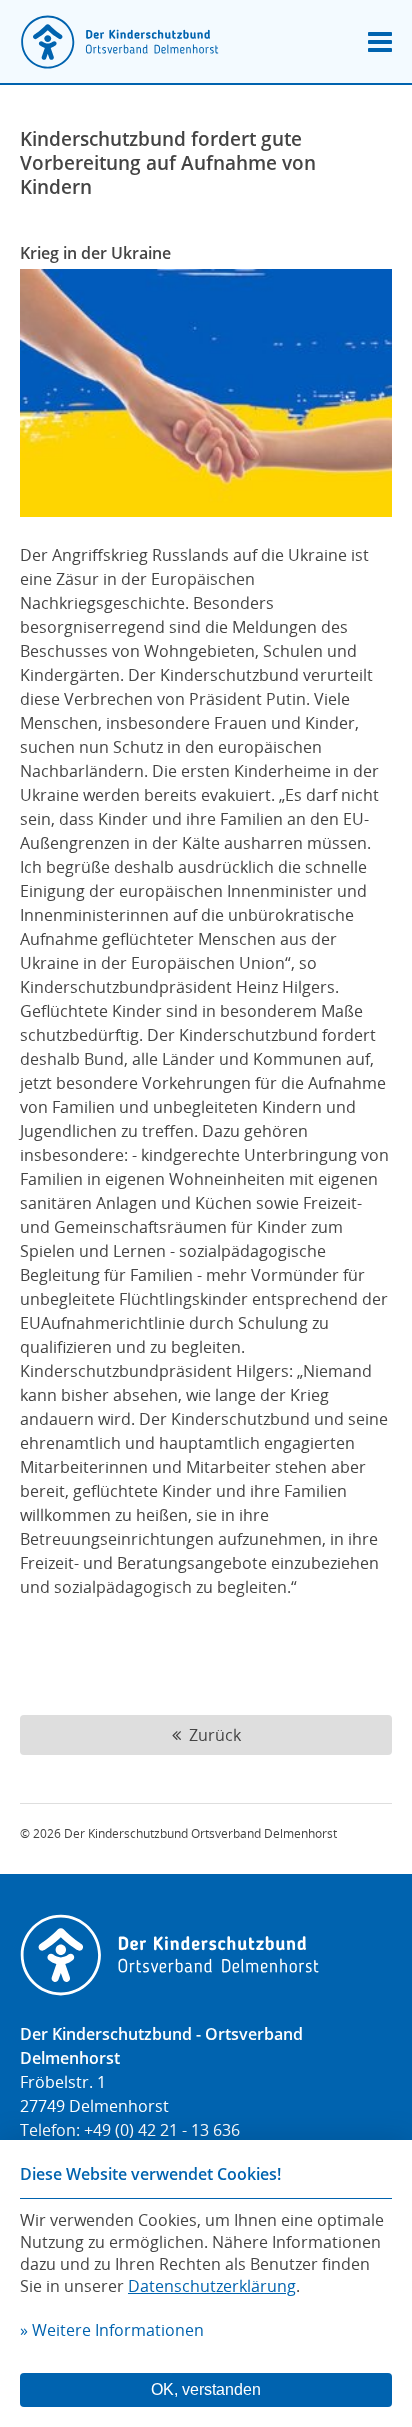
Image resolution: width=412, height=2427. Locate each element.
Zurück (211, 1735)
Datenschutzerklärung (212, 2286)
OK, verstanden (206, 2389)
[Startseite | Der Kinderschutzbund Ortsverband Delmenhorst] (120, 44)
